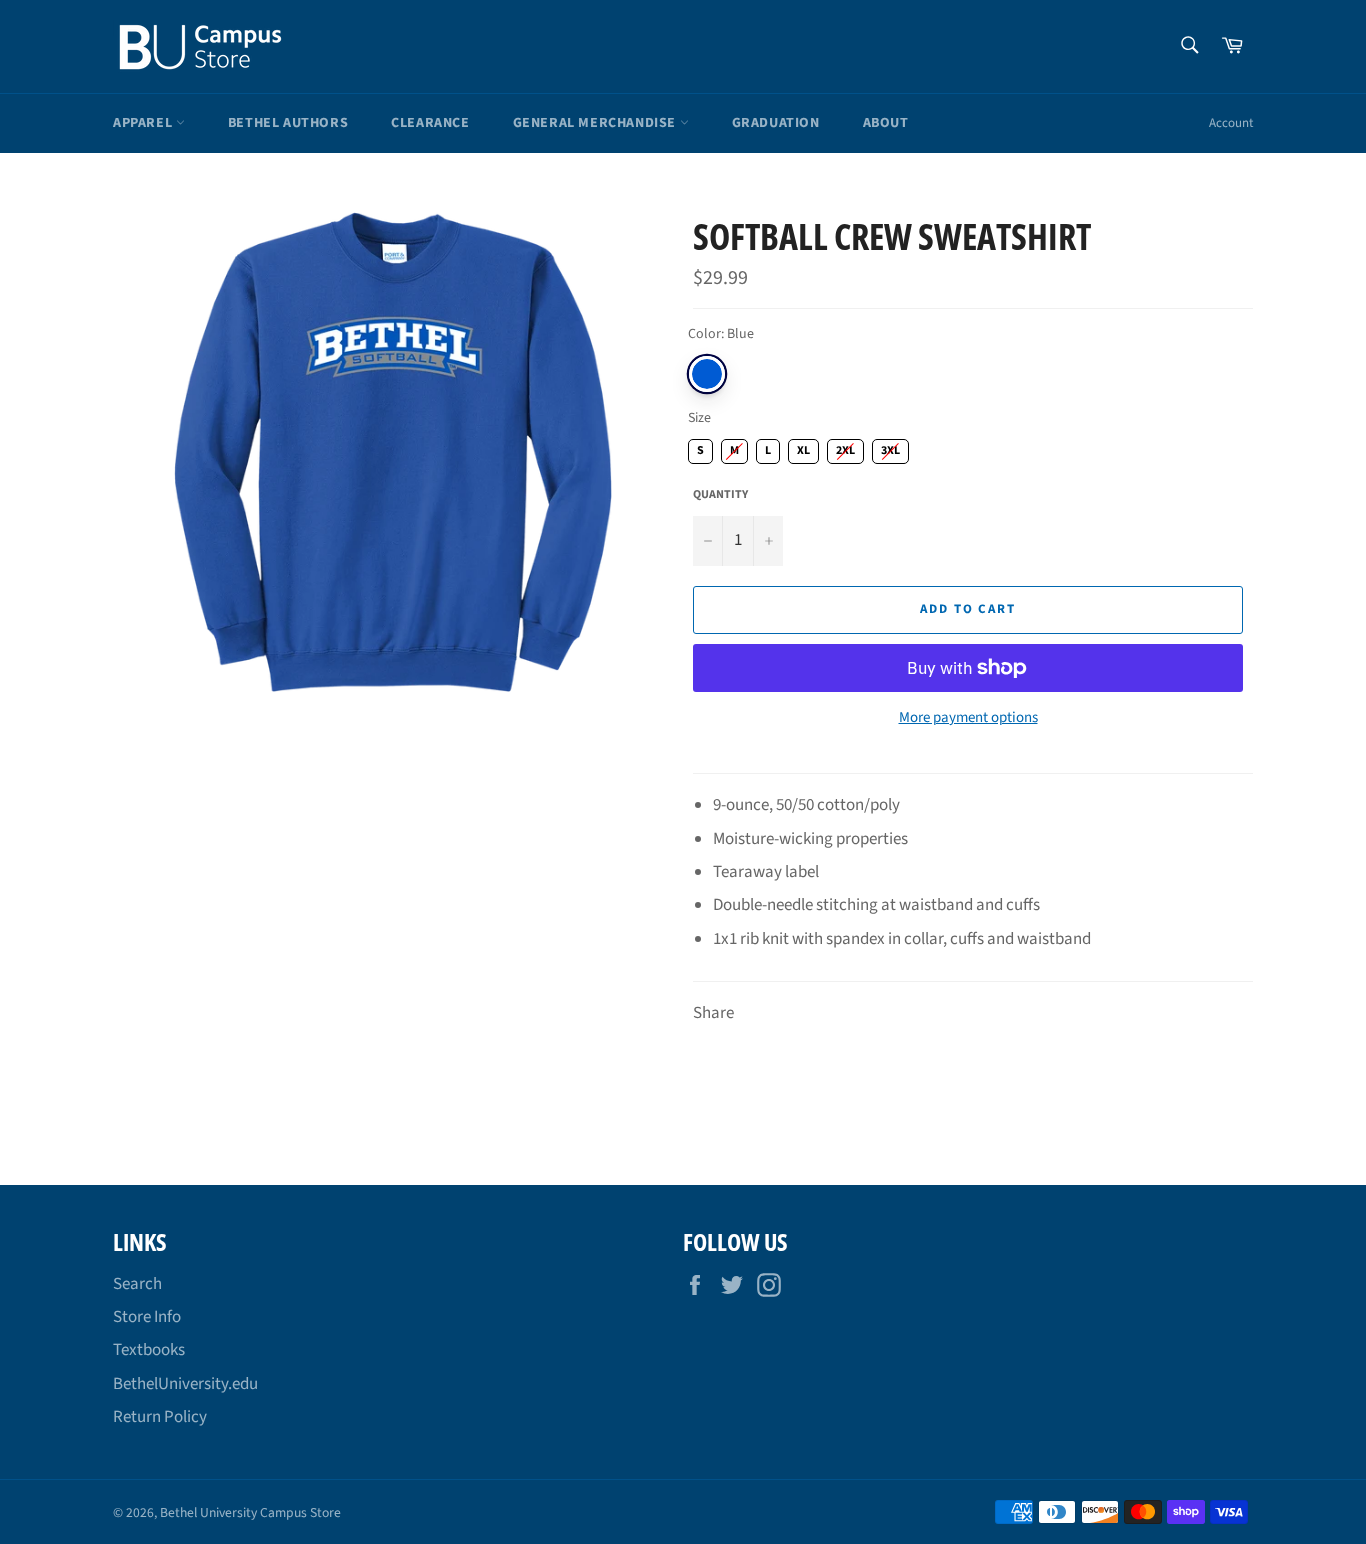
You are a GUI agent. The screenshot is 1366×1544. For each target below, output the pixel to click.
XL (803, 449)
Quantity (720, 495)
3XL (891, 449)
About (886, 123)
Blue (707, 374)
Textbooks (149, 1350)
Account (1231, 123)
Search (137, 1284)
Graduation (776, 123)
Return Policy (160, 1417)
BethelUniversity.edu (185, 1384)
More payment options (968, 718)
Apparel (144, 123)
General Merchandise (596, 123)
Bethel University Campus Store (250, 1512)
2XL (846, 449)
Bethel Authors (288, 123)
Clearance (430, 123)
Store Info (147, 1317)
